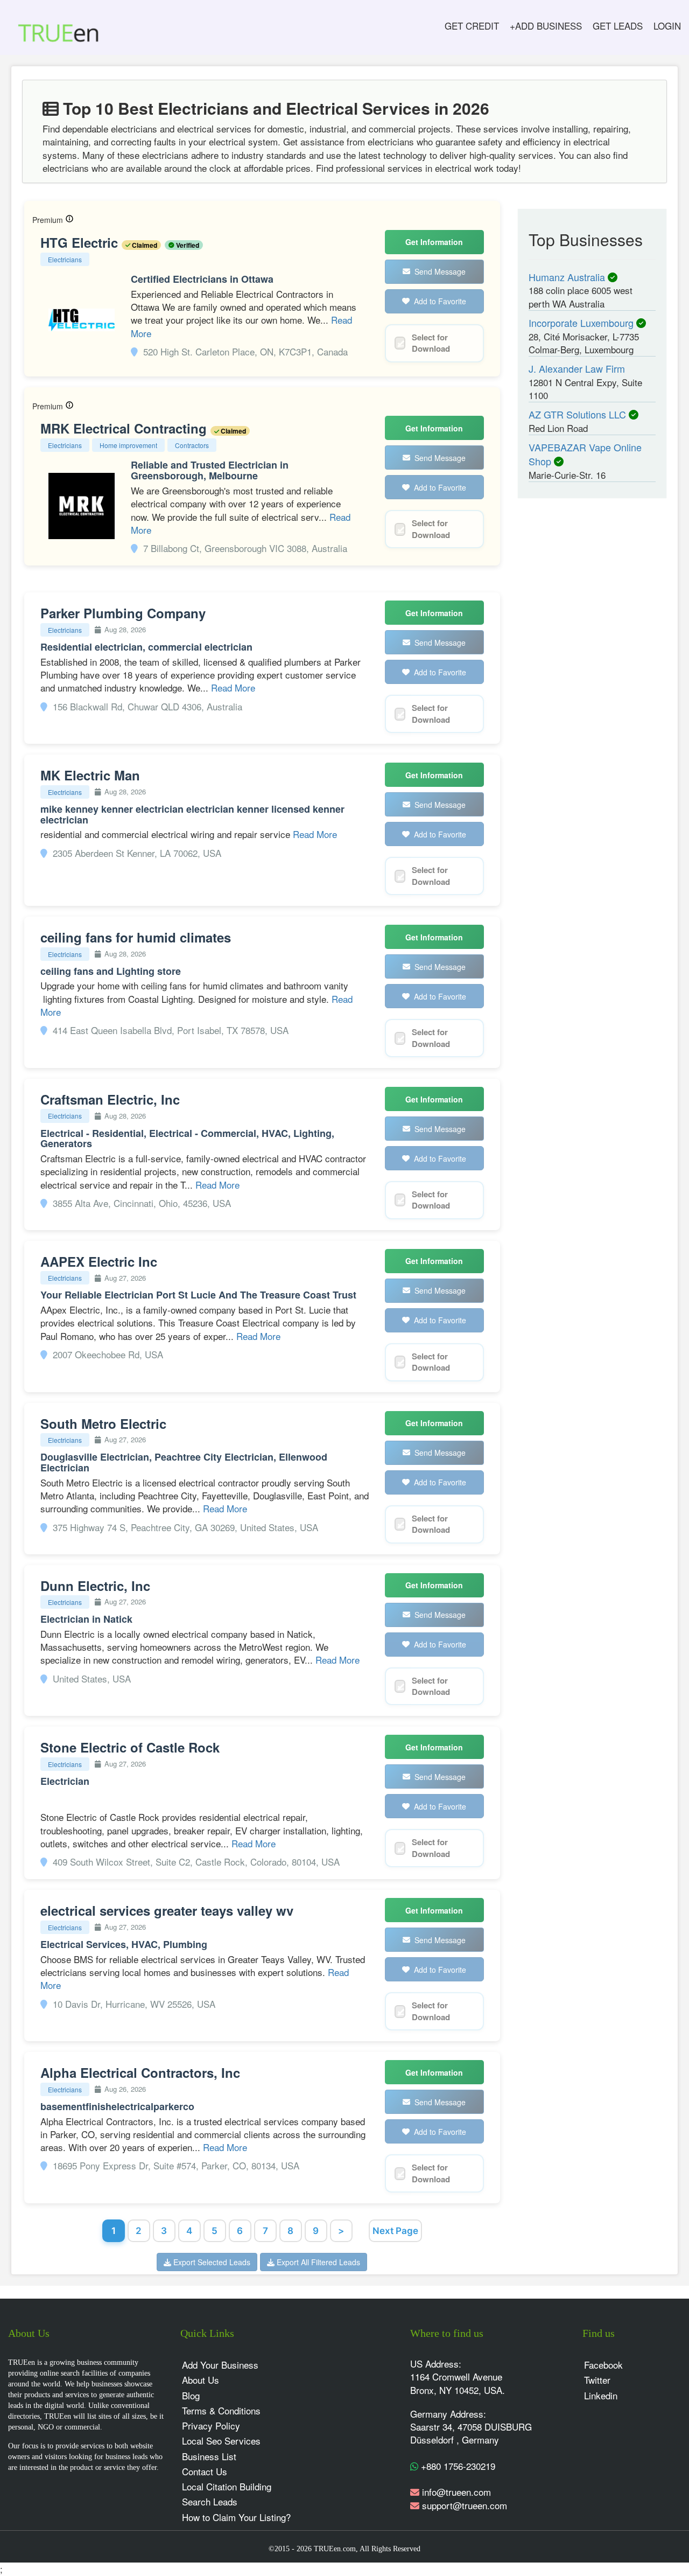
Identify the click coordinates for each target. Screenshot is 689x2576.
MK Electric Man (90, 775)
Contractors (192, 445)
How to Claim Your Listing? (236, 2517)
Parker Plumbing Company (123, 613)
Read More (233, 687)
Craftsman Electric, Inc (110, 1099)
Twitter (597, 2380)
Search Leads (210, 2501)
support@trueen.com (465, 2505)
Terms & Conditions (221, 2410)
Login (667, 26)
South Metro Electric (103, 1423)
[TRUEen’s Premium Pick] (69, 220)
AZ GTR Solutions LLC (579, 414)
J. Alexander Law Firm (577, 368)
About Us (201, 2380)
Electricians (65, 259)
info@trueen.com (456, 2492)
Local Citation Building (227, 2486)
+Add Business (546, 26)
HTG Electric (81, 242)
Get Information (434, 242)
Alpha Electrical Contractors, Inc (140, 2072)
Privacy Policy (211, 2425)
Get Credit (472, 26)
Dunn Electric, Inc (95, 1586)
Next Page (395, 2231)
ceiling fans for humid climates (136, 937)
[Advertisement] (585, 674)
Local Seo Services (221, 2441)
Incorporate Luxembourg (582, 323)
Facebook (603, 2365)
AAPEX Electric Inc (99, 1261)
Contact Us (205, 2471)
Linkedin (601, 2395)
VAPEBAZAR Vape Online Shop (585, 454)
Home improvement (128, 445)
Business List (209, 2456)
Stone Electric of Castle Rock (130, 1747)
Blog (191, 2395)
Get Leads (618, 26)
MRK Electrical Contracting (125, 428)
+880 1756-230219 (457, 2466)
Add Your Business (220, 2365)
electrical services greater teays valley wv (167, 1910)
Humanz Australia (568, 277)
